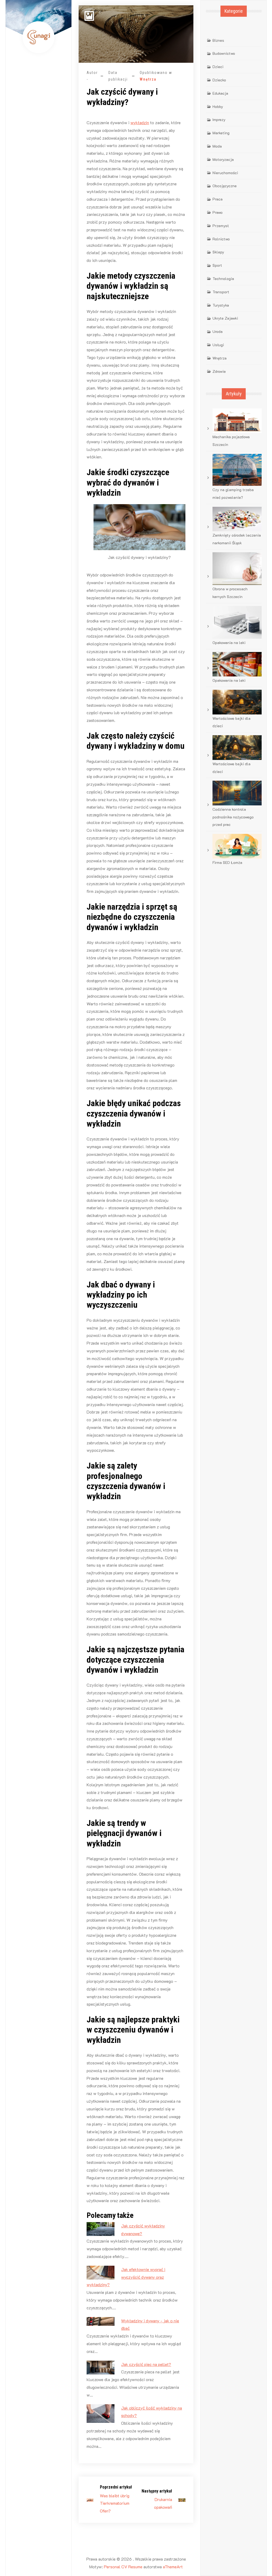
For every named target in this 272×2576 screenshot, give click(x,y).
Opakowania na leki (229, 643)
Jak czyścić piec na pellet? (146, 2364)
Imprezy (219, 120)
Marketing (221, 133)
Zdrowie (219, 371)
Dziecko (219, 80)
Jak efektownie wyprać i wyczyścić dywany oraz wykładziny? (126, 2277)
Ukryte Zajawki (225, 318)
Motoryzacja (223, 159)
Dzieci (218, 67)
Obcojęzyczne (225, 186)
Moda (217, 146)
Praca (218, 199)
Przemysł (221, 226)
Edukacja (220, 93)
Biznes (218, 40)
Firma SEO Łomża (227, 862)
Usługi (218, 345)
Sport (217, 265)
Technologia (223, 279)
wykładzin (140, 122)
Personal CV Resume (123, 2567)
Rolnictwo (221, 239)
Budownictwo (224, 53)
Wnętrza (148, 79)
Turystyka (221, 305)
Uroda (218, 331)
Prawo (218, 212)
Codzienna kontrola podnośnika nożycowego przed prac (233, 817)
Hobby (218, 106)
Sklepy (218, 252)
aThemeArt (173, 2567)
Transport (221, 292)
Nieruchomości (225, 173)
